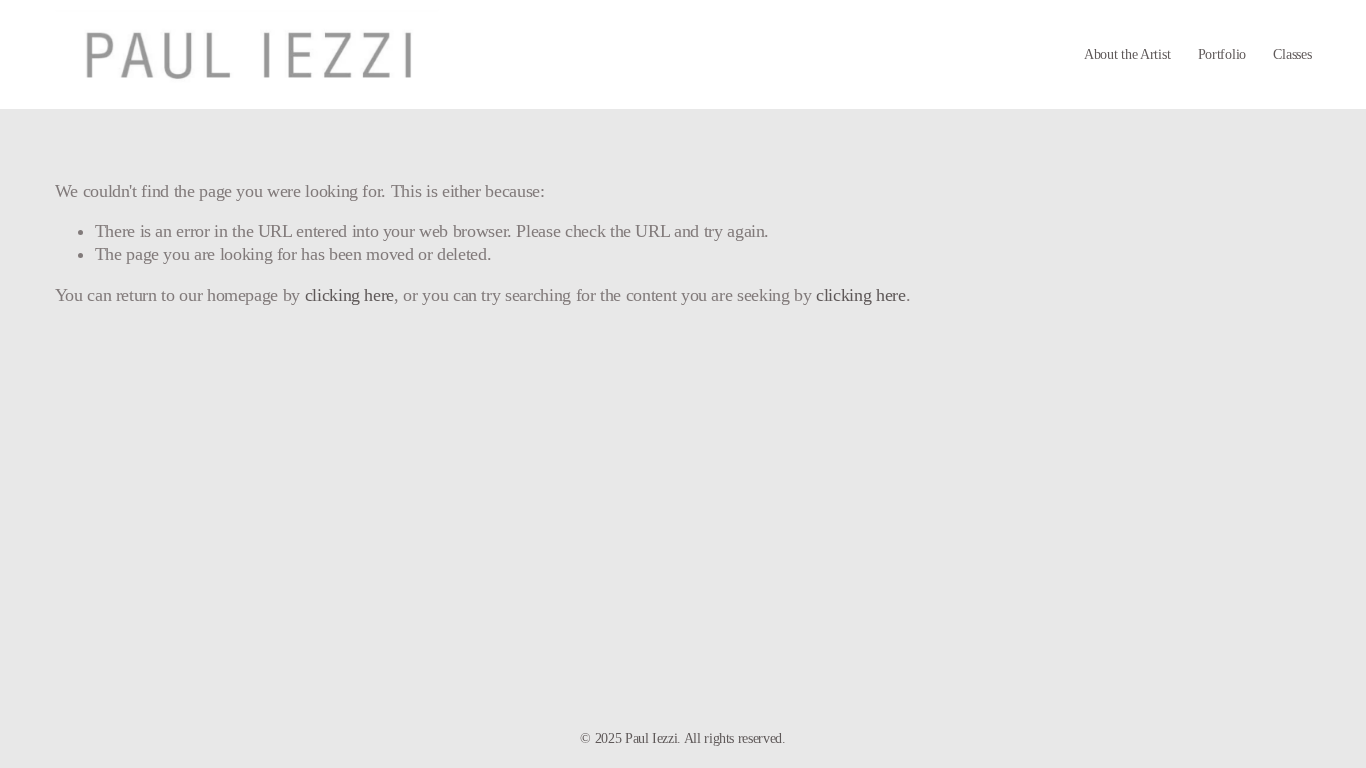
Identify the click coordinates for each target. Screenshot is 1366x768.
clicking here (349, 295)
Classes (1292, 54)
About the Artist (1127, 54)
